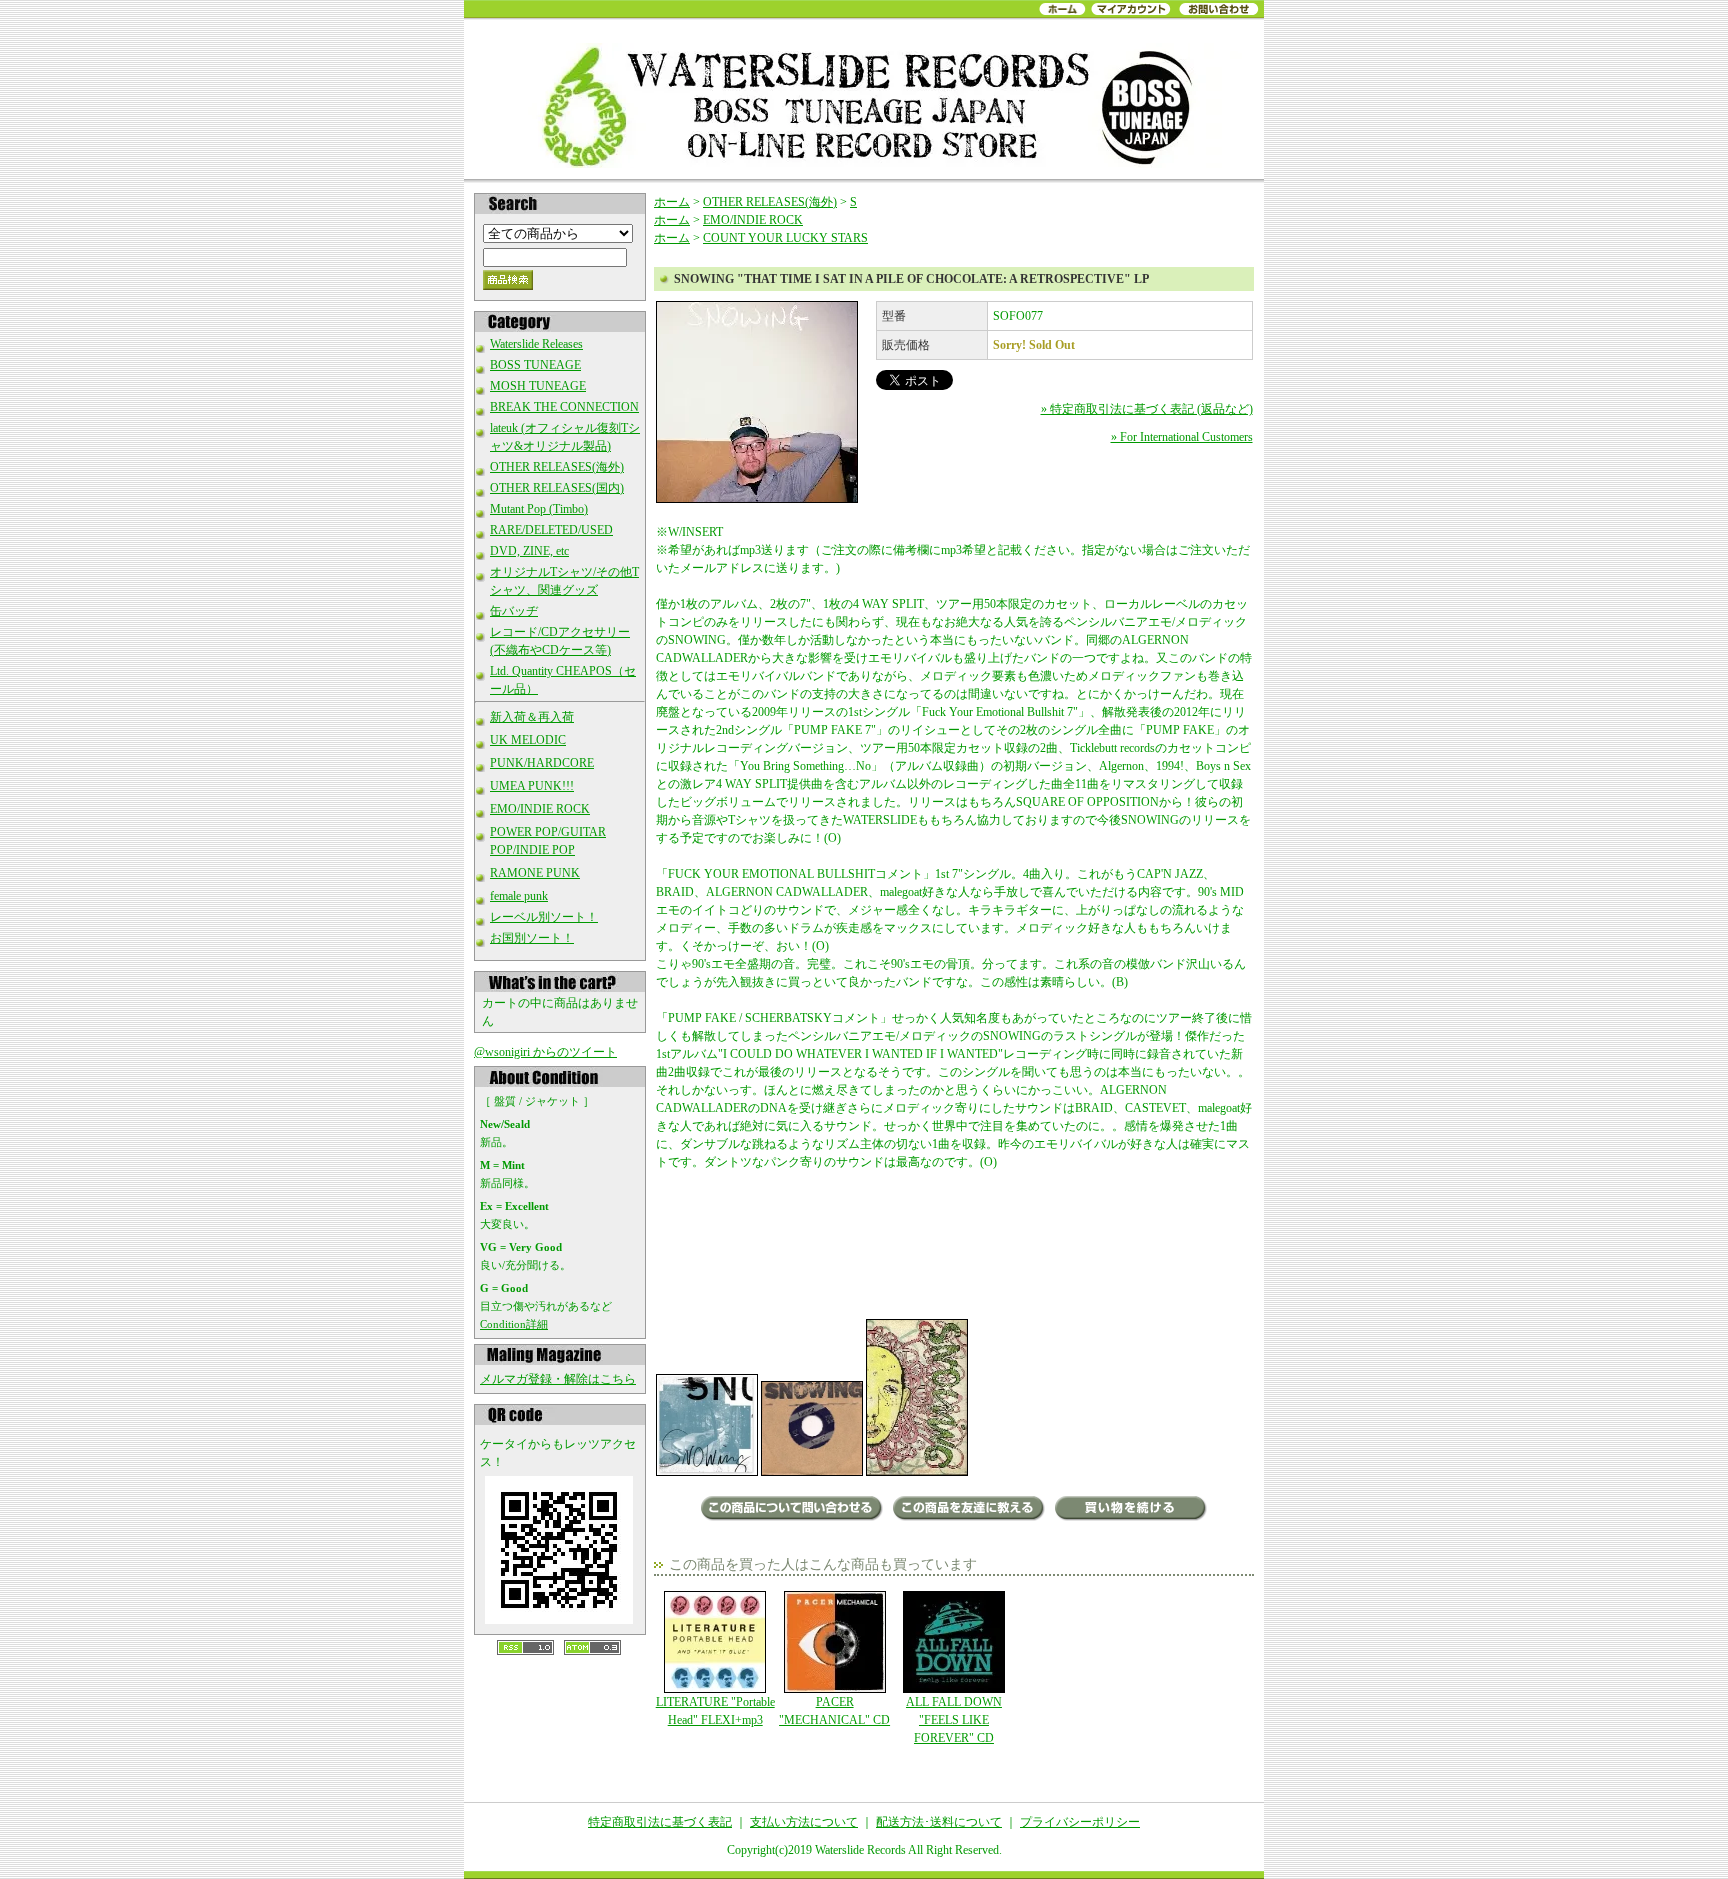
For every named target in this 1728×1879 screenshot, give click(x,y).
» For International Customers (1182, 437)
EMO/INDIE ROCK (540, 809)
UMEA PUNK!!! (532, 786)
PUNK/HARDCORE (542, 763)
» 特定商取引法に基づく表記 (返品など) (1147, 409)
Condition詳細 (514, 1324)
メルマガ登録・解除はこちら (558, 1379)
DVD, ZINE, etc (529, 551)
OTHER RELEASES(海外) (557, 467)
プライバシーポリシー (1080, 1822)
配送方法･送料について (939, 1822)
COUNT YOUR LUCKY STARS (785, 238)
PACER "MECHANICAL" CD (834, 1711)
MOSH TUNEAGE (538, 386)
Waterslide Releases (536, 344)
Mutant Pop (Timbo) (539, 509)
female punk (519, 896)
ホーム (672, 202)
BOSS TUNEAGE (535, 365)
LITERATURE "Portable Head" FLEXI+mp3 (715, 1711)
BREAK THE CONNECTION (564, 407)
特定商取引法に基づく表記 (660, 1822)
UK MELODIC (528, 740)
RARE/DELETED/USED (551, 530)
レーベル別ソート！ (544, 917)
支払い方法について (804, 1822)
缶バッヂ (514, 611)
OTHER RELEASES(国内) (557, 488)
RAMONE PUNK (535, 873)
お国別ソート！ (532, 938)
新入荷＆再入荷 (532, 717)
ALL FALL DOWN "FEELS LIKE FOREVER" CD (954, 1720)
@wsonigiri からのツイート (545, 1052)
